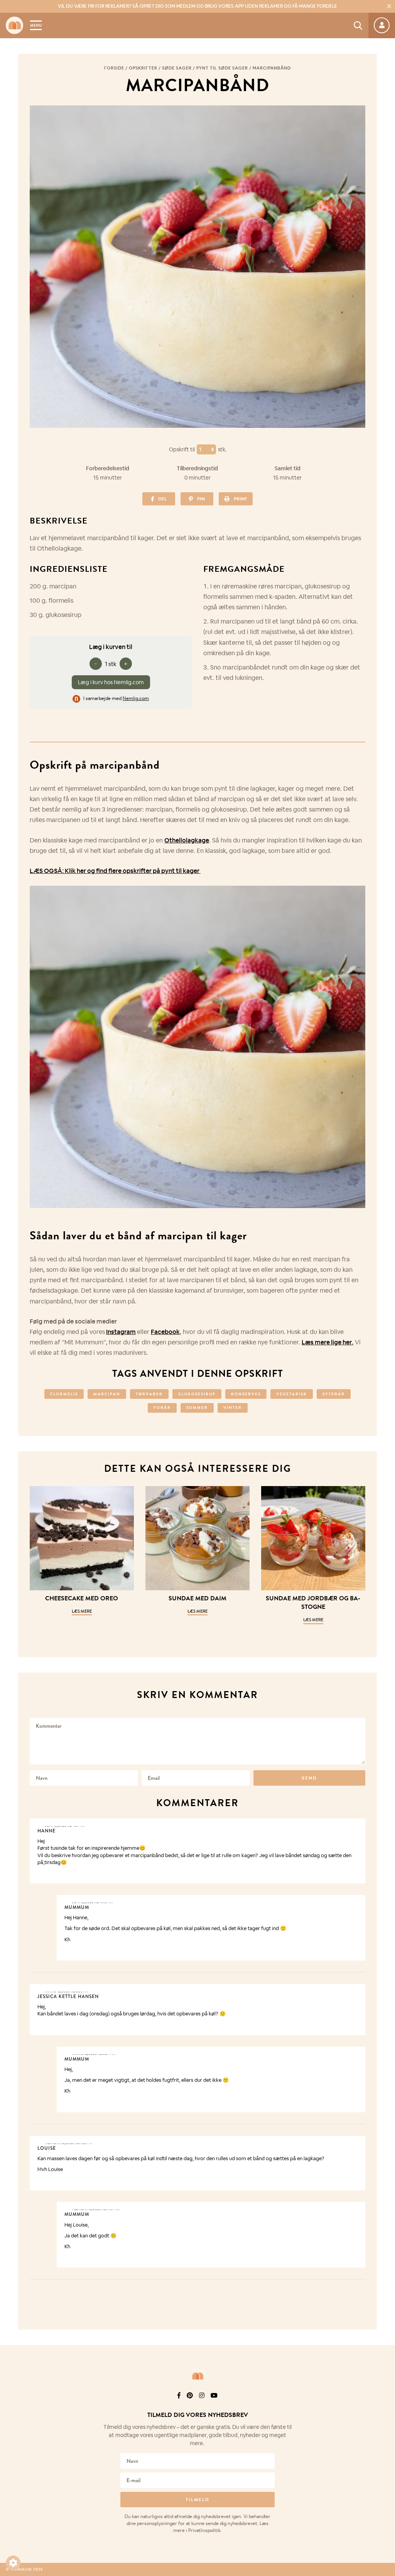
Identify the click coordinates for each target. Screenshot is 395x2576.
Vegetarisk (292, 1394)
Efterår (334, 1394)
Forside (114, 68)
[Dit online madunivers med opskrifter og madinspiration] (14, 25)
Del (162, 499)
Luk (384, 2406)
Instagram (121, 1332)
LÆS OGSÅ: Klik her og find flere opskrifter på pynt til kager (115, 871)
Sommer (197, 1407)
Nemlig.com (136, 698)
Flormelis (64, 1394)
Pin (201, 499)
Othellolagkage (187, 840)
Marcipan (107, 1394)
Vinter (233, 1407)
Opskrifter (143, 68)
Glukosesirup (197, 1394)
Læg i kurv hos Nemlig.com (111, 682)
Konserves (246, 1394)
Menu (36, 25)
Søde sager (177, 68)
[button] (13, 2563)
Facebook (165, 1332)
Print (240, 499)
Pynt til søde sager (222, 68)
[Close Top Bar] (389, 6)
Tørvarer (149, 1394)
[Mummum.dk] (197, 2376)
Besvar (354, 1825)
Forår (162, 1407)
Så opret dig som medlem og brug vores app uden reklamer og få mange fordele (197, 6)
